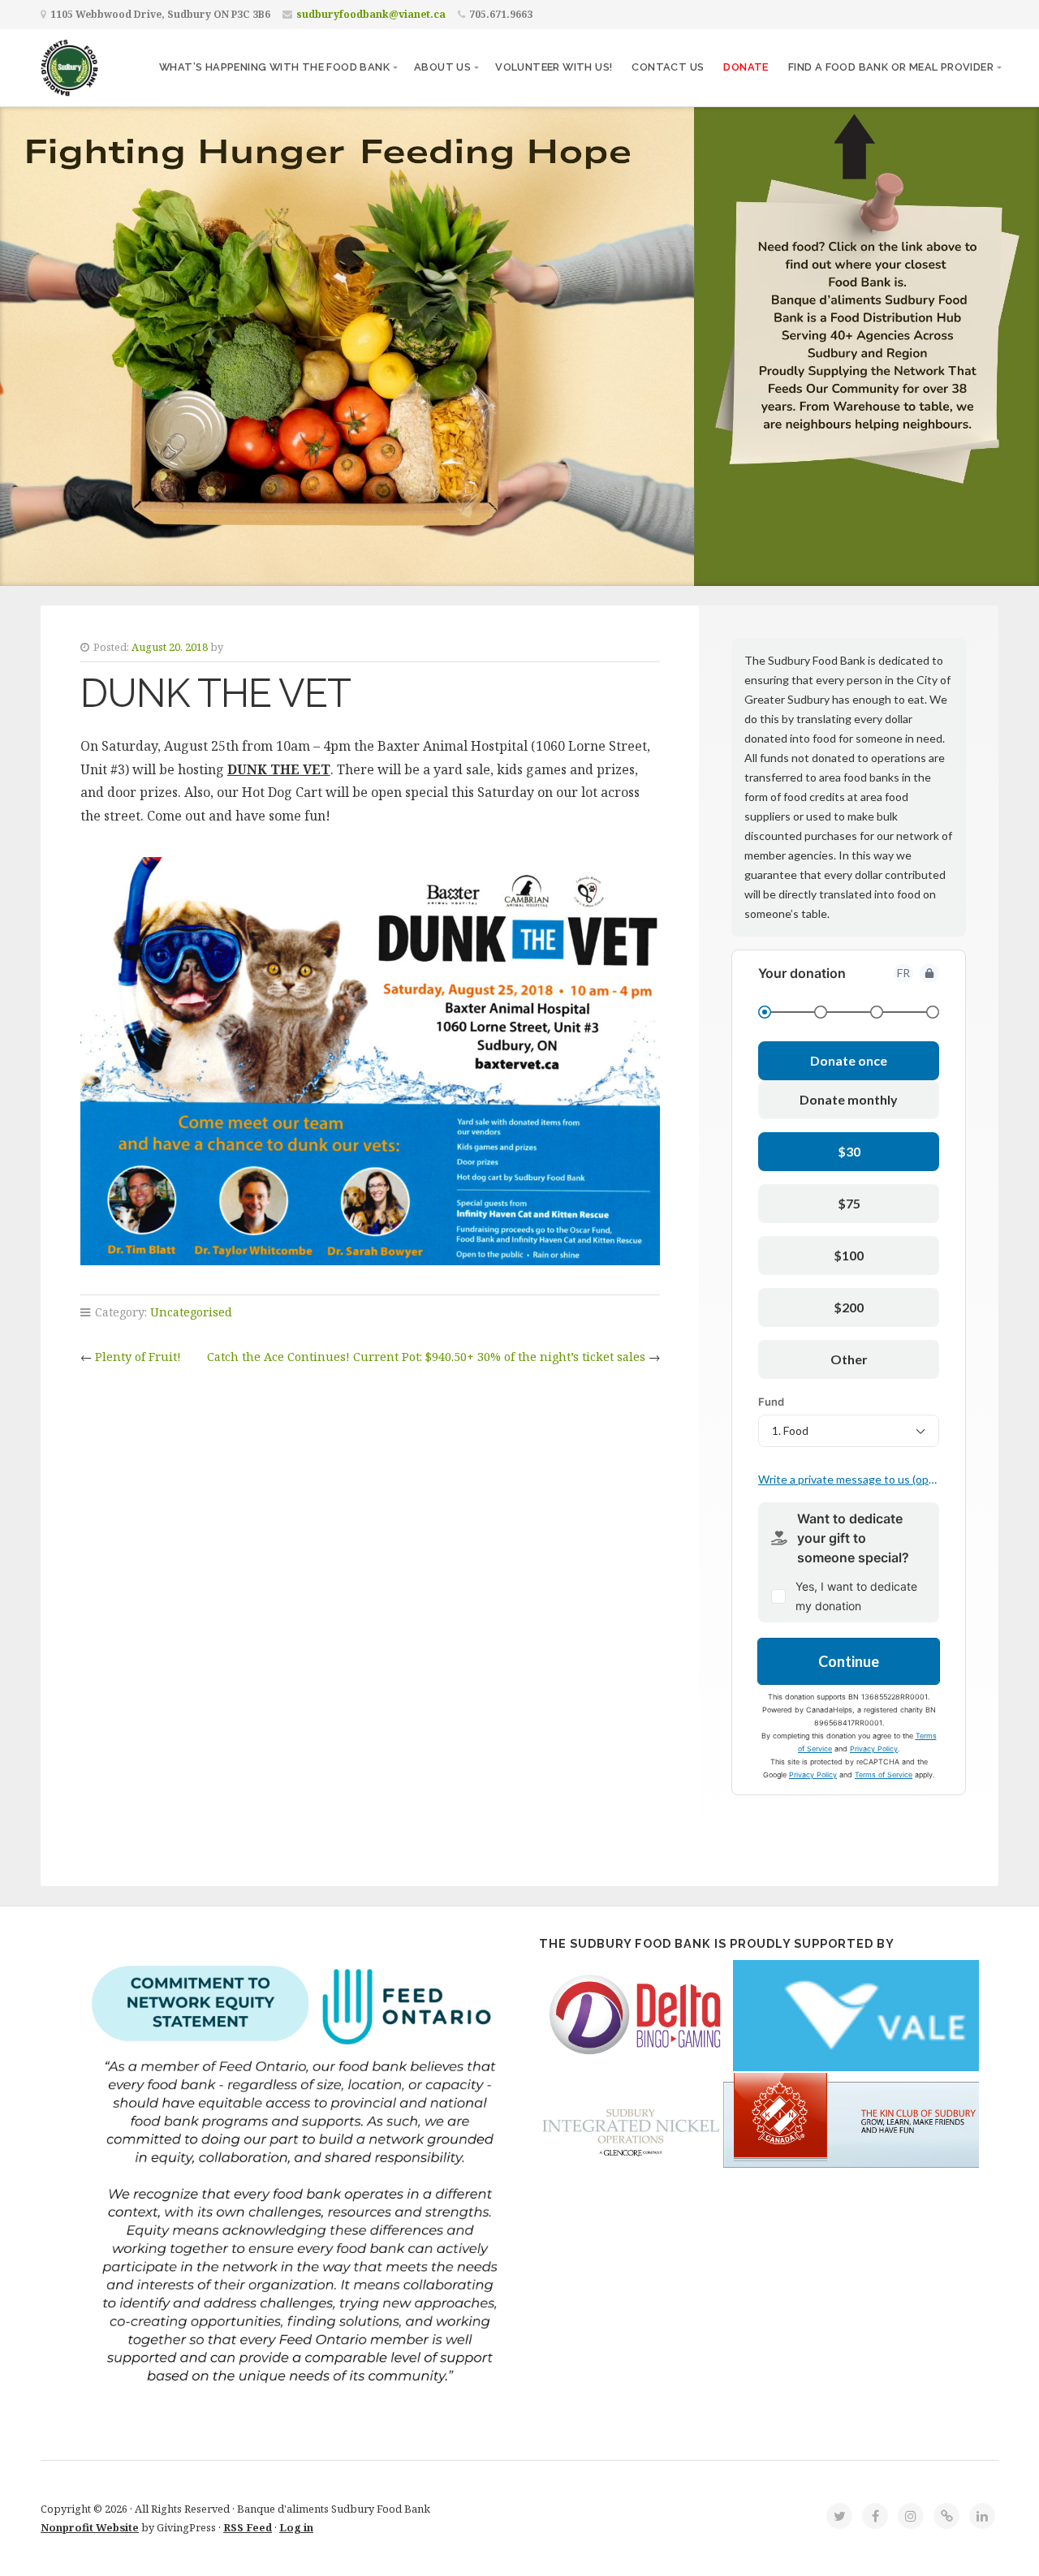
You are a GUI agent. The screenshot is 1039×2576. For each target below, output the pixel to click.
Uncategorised (191, 1312)
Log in (296, 2527)
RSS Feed (248, 2527)
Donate (746, 67)
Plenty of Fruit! (138, 1357)
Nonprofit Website (90, 2527)
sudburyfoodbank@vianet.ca (371, 14)
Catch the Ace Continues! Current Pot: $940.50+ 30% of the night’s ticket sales (426, 1357)
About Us (442, 67)
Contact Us (668, 67)
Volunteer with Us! (554, 67)
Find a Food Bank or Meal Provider (891, 67)
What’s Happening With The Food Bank (274, 67)
